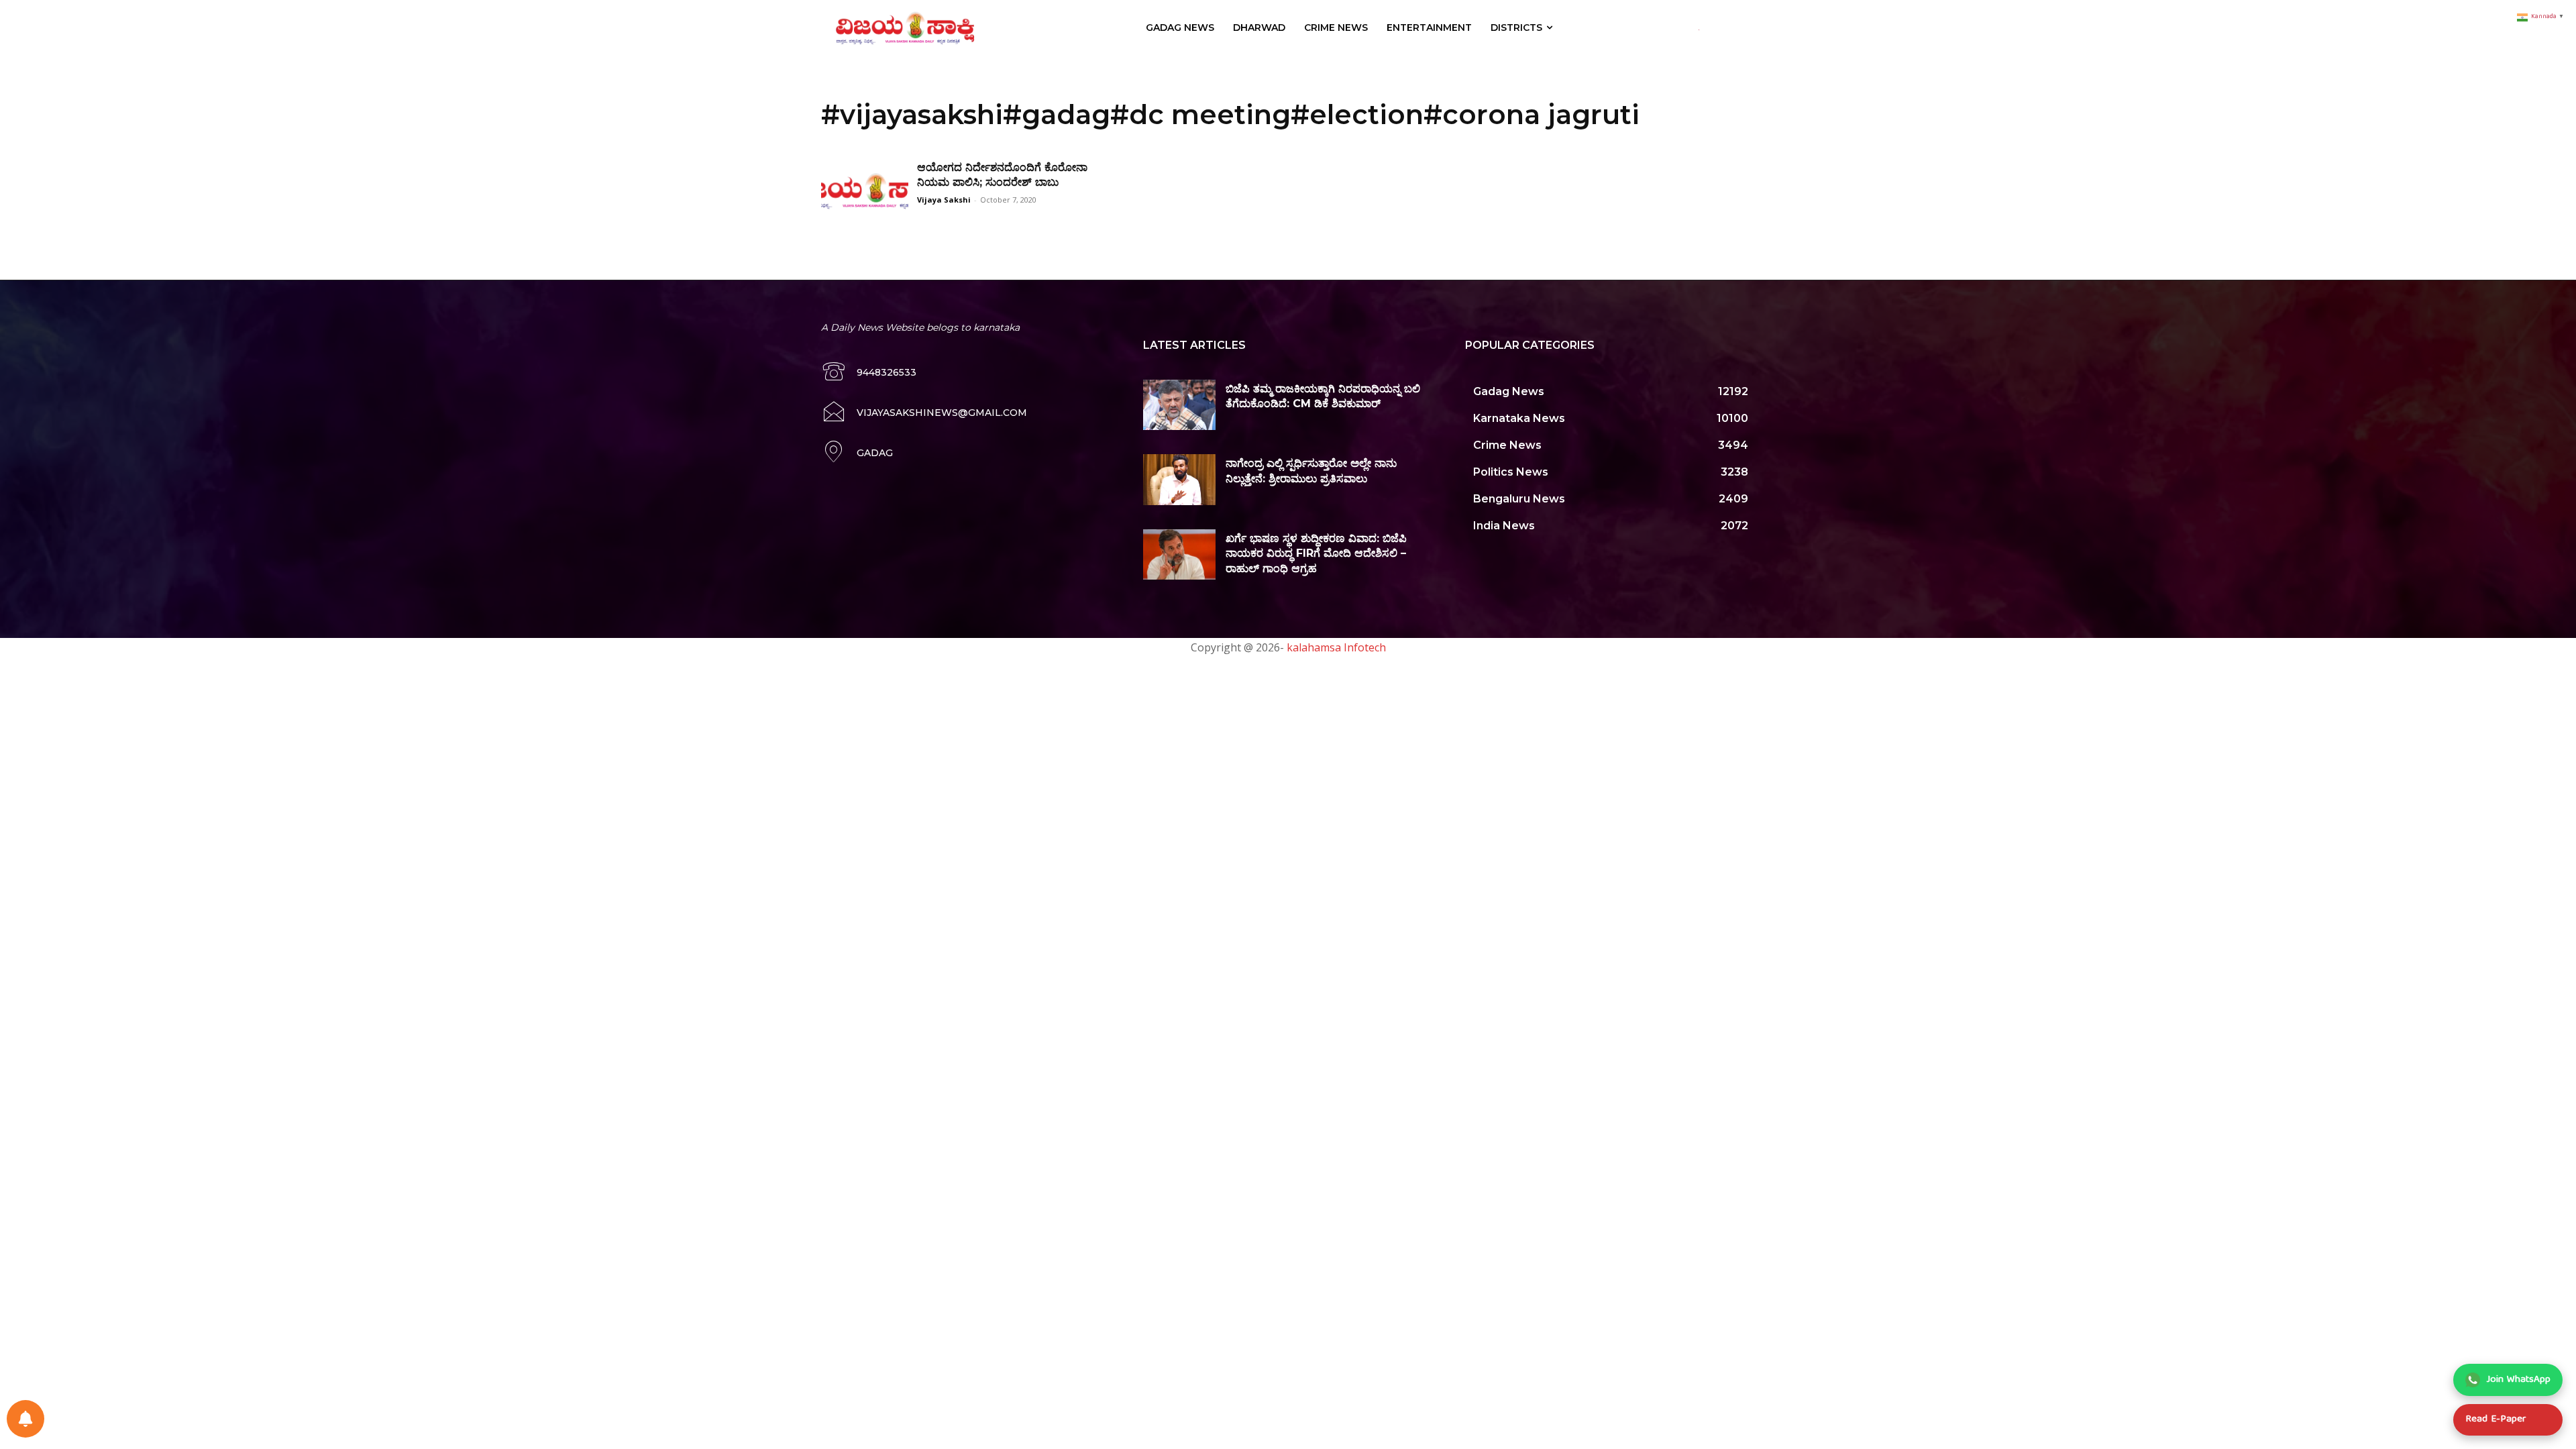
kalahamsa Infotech (1336, 647)
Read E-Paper (2495, 1419)
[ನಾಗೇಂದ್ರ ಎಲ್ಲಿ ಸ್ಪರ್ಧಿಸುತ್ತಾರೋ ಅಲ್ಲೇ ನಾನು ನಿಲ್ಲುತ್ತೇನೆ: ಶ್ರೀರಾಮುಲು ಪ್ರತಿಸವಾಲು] (1179, 480)
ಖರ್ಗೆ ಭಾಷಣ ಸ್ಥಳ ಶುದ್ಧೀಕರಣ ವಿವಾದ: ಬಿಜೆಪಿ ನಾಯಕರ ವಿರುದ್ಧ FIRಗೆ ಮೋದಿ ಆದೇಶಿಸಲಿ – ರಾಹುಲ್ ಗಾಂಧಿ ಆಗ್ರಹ (1316, 553)
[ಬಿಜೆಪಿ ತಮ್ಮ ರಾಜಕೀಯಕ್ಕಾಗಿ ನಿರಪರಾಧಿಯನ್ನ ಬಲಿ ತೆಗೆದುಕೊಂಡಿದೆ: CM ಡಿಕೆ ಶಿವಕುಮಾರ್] (1179, 405)
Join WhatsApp (2519, 1380)
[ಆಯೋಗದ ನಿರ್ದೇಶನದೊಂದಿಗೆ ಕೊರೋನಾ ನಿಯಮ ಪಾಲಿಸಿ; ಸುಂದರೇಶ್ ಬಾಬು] (865, 191)
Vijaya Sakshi (944, 200)
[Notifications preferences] (25, 1419)
